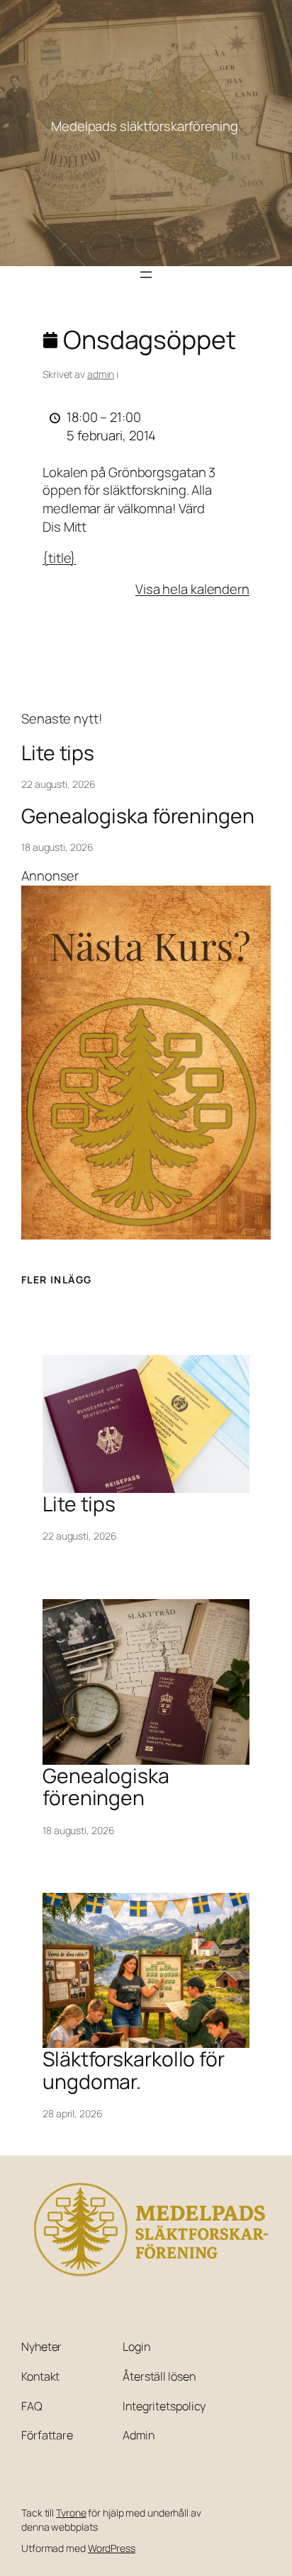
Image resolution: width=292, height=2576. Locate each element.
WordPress (112, 2548)
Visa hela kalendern (192, 589)
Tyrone (71, 2513)
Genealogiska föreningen (138, 816)
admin (101, 374)
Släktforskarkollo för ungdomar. (134, 2071)
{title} (59, 558)
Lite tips (58, 753)
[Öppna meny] (146, 275)
